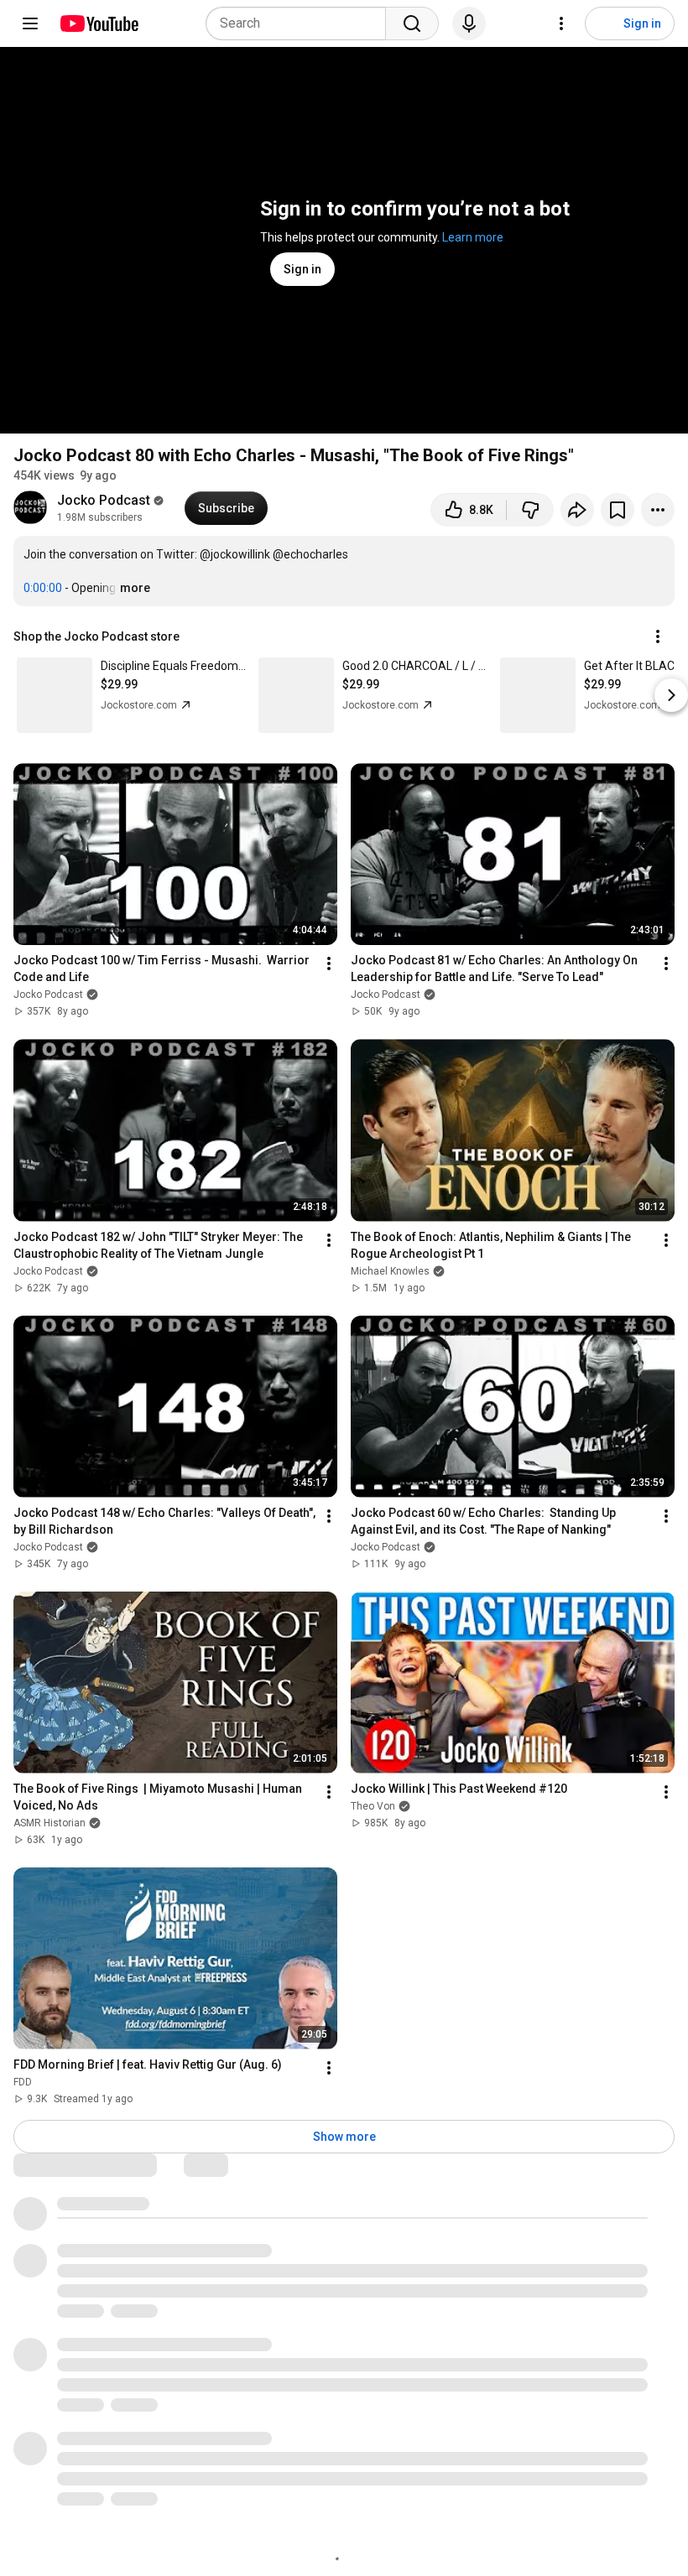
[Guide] (30, 23)
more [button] (135, 588)
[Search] (412, 23)
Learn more (473, 237)
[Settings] (561, 23)
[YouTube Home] (99, 23)
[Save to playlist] (618, 510)
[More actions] (658, 510)
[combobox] (301, 23)
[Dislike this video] (530, 510)
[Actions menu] (658, 636)
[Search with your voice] (469, 23)
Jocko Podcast (104, 500)
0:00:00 (43, 588)
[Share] (577, 510)
